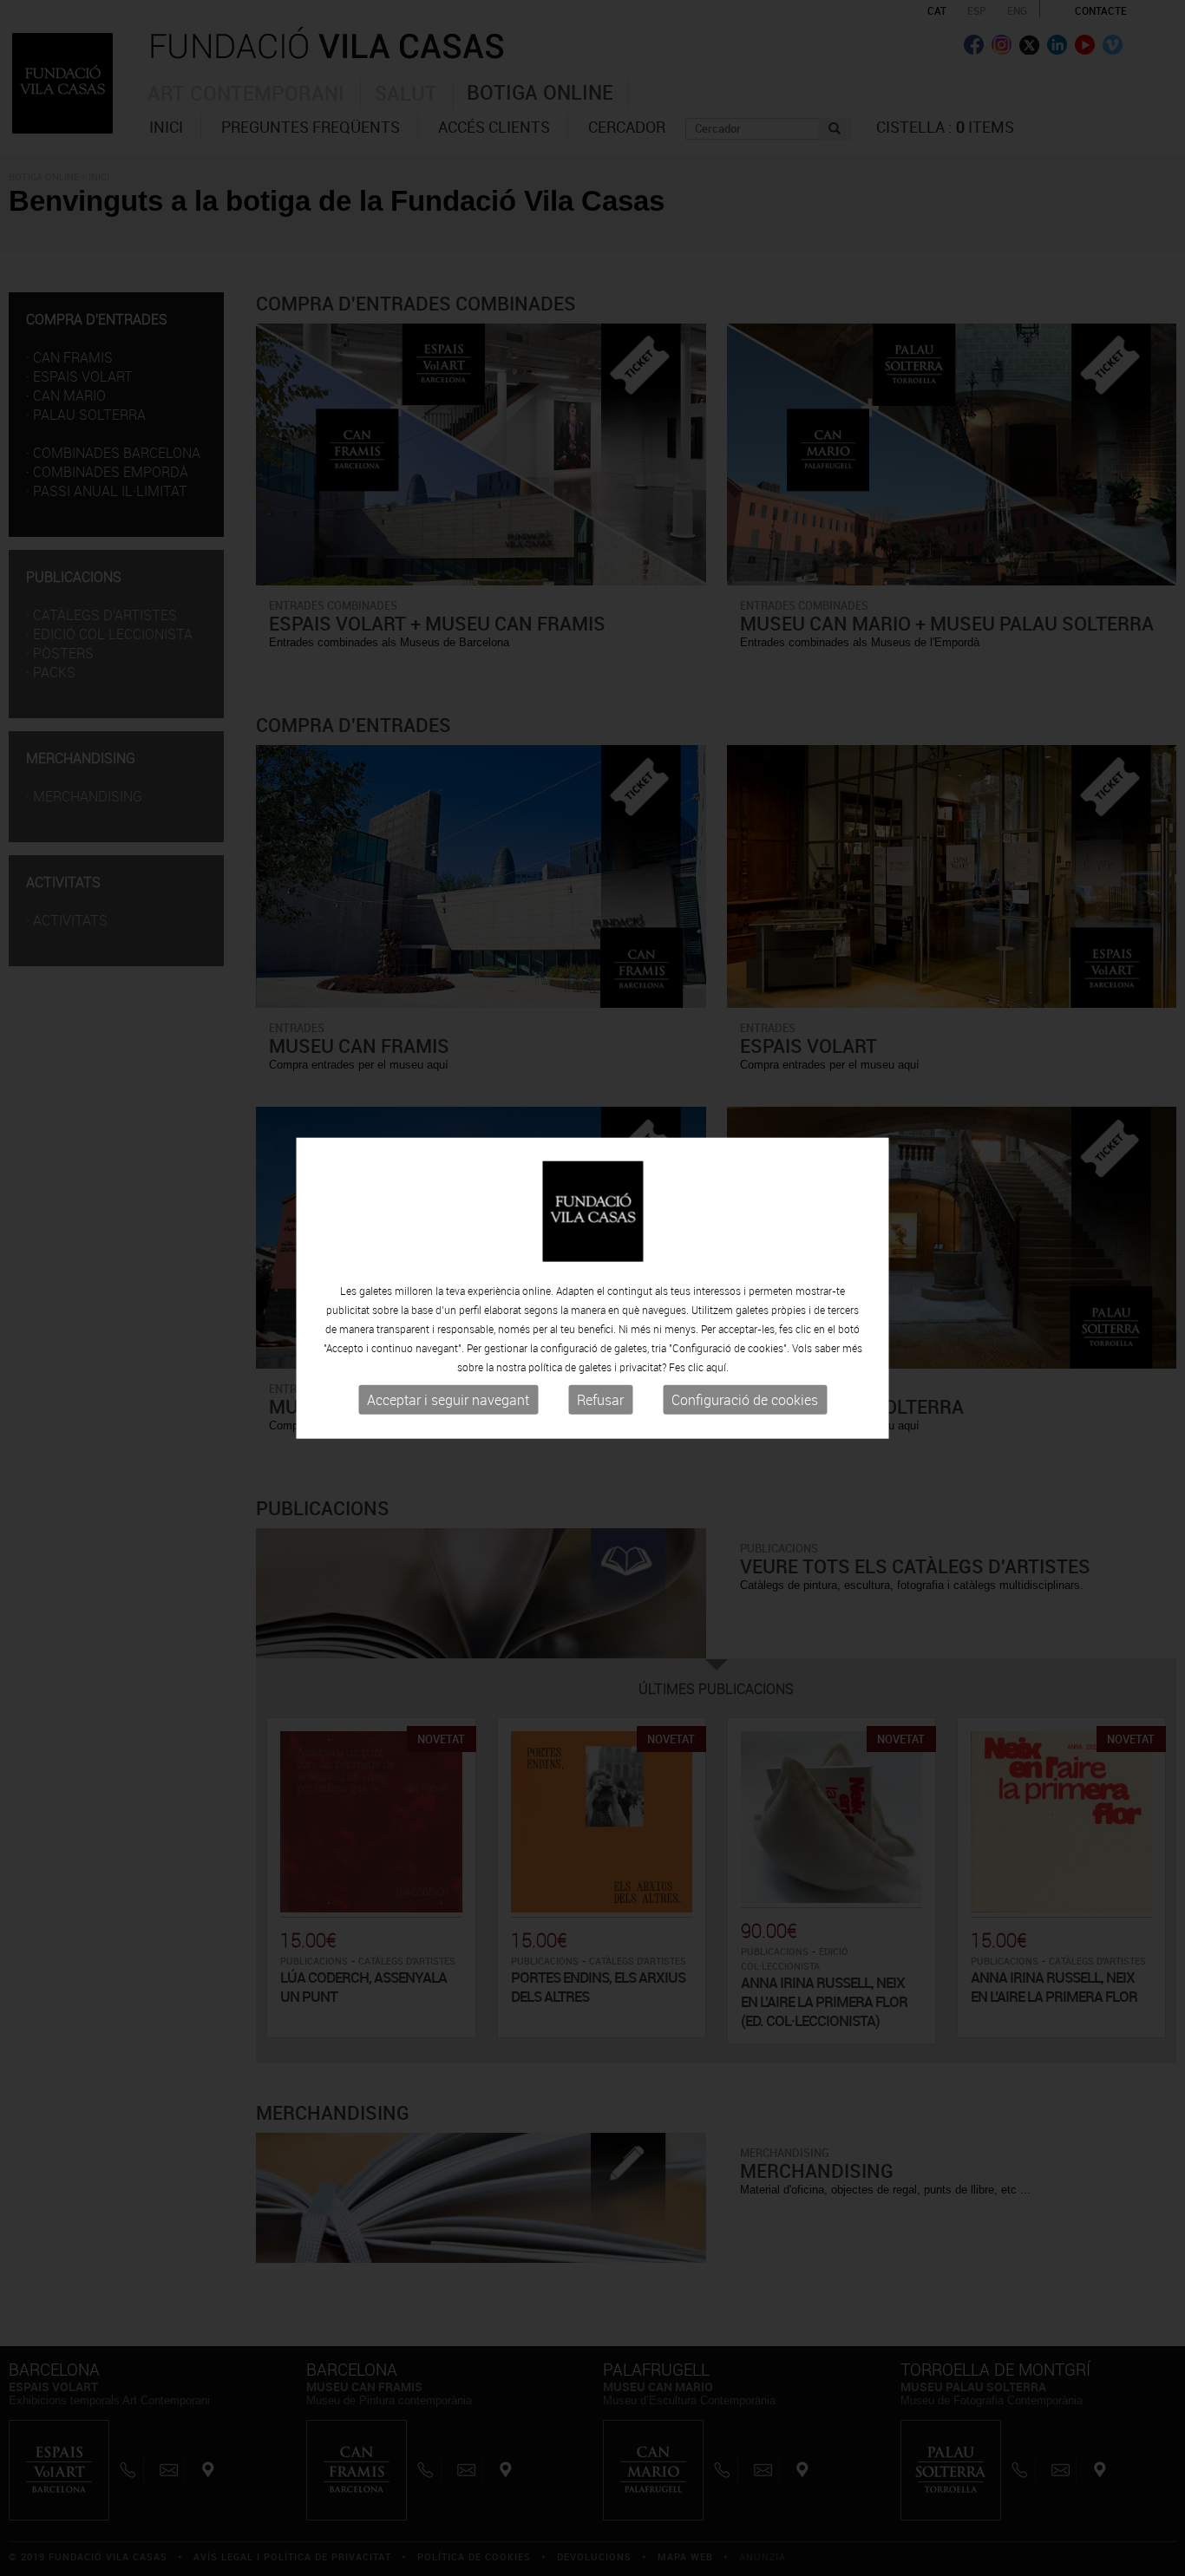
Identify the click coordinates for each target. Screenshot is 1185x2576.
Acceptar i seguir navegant (448, 1400)
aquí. (717, 1367)
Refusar (600, 1400)
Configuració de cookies (745, 1400)
